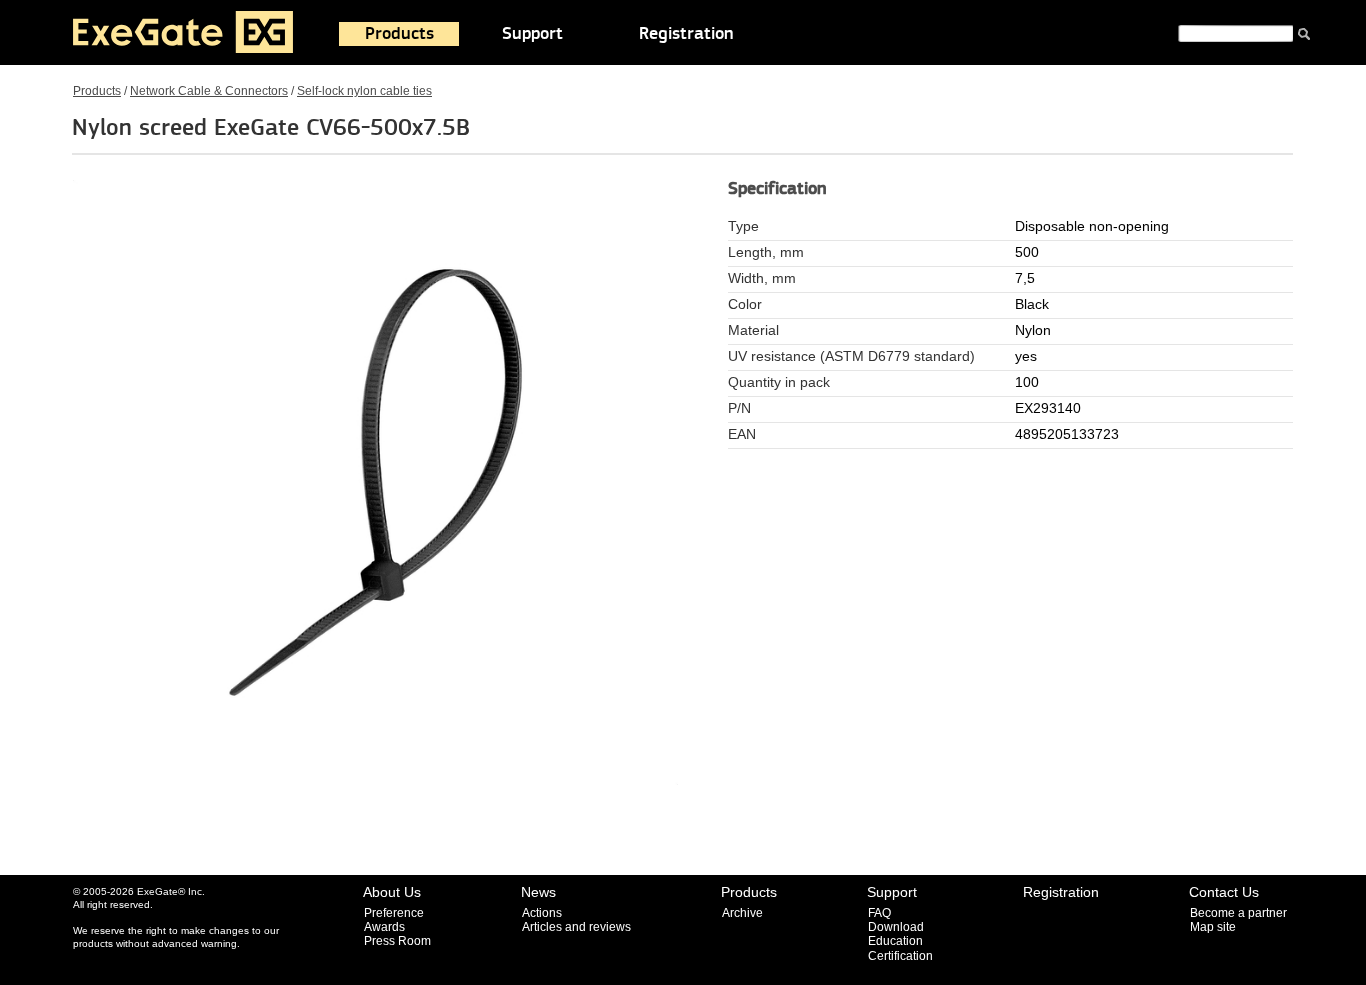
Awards (384, 927)
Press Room (397, 941)
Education (895, 941)
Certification (900, 956)
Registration (686, 34)
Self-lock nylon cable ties (364, 91)
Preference (394, 913)
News (538, 892)
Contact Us (1224, 892)
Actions (542, 913)
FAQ (879, 913)
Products (399, 34)
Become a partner (1238, 913)
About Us (392, 892)
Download (896, 927)
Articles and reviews (576, 927)
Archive (742, 913)
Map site (1213, 927)
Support (532, 34)
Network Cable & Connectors (209, 91)
